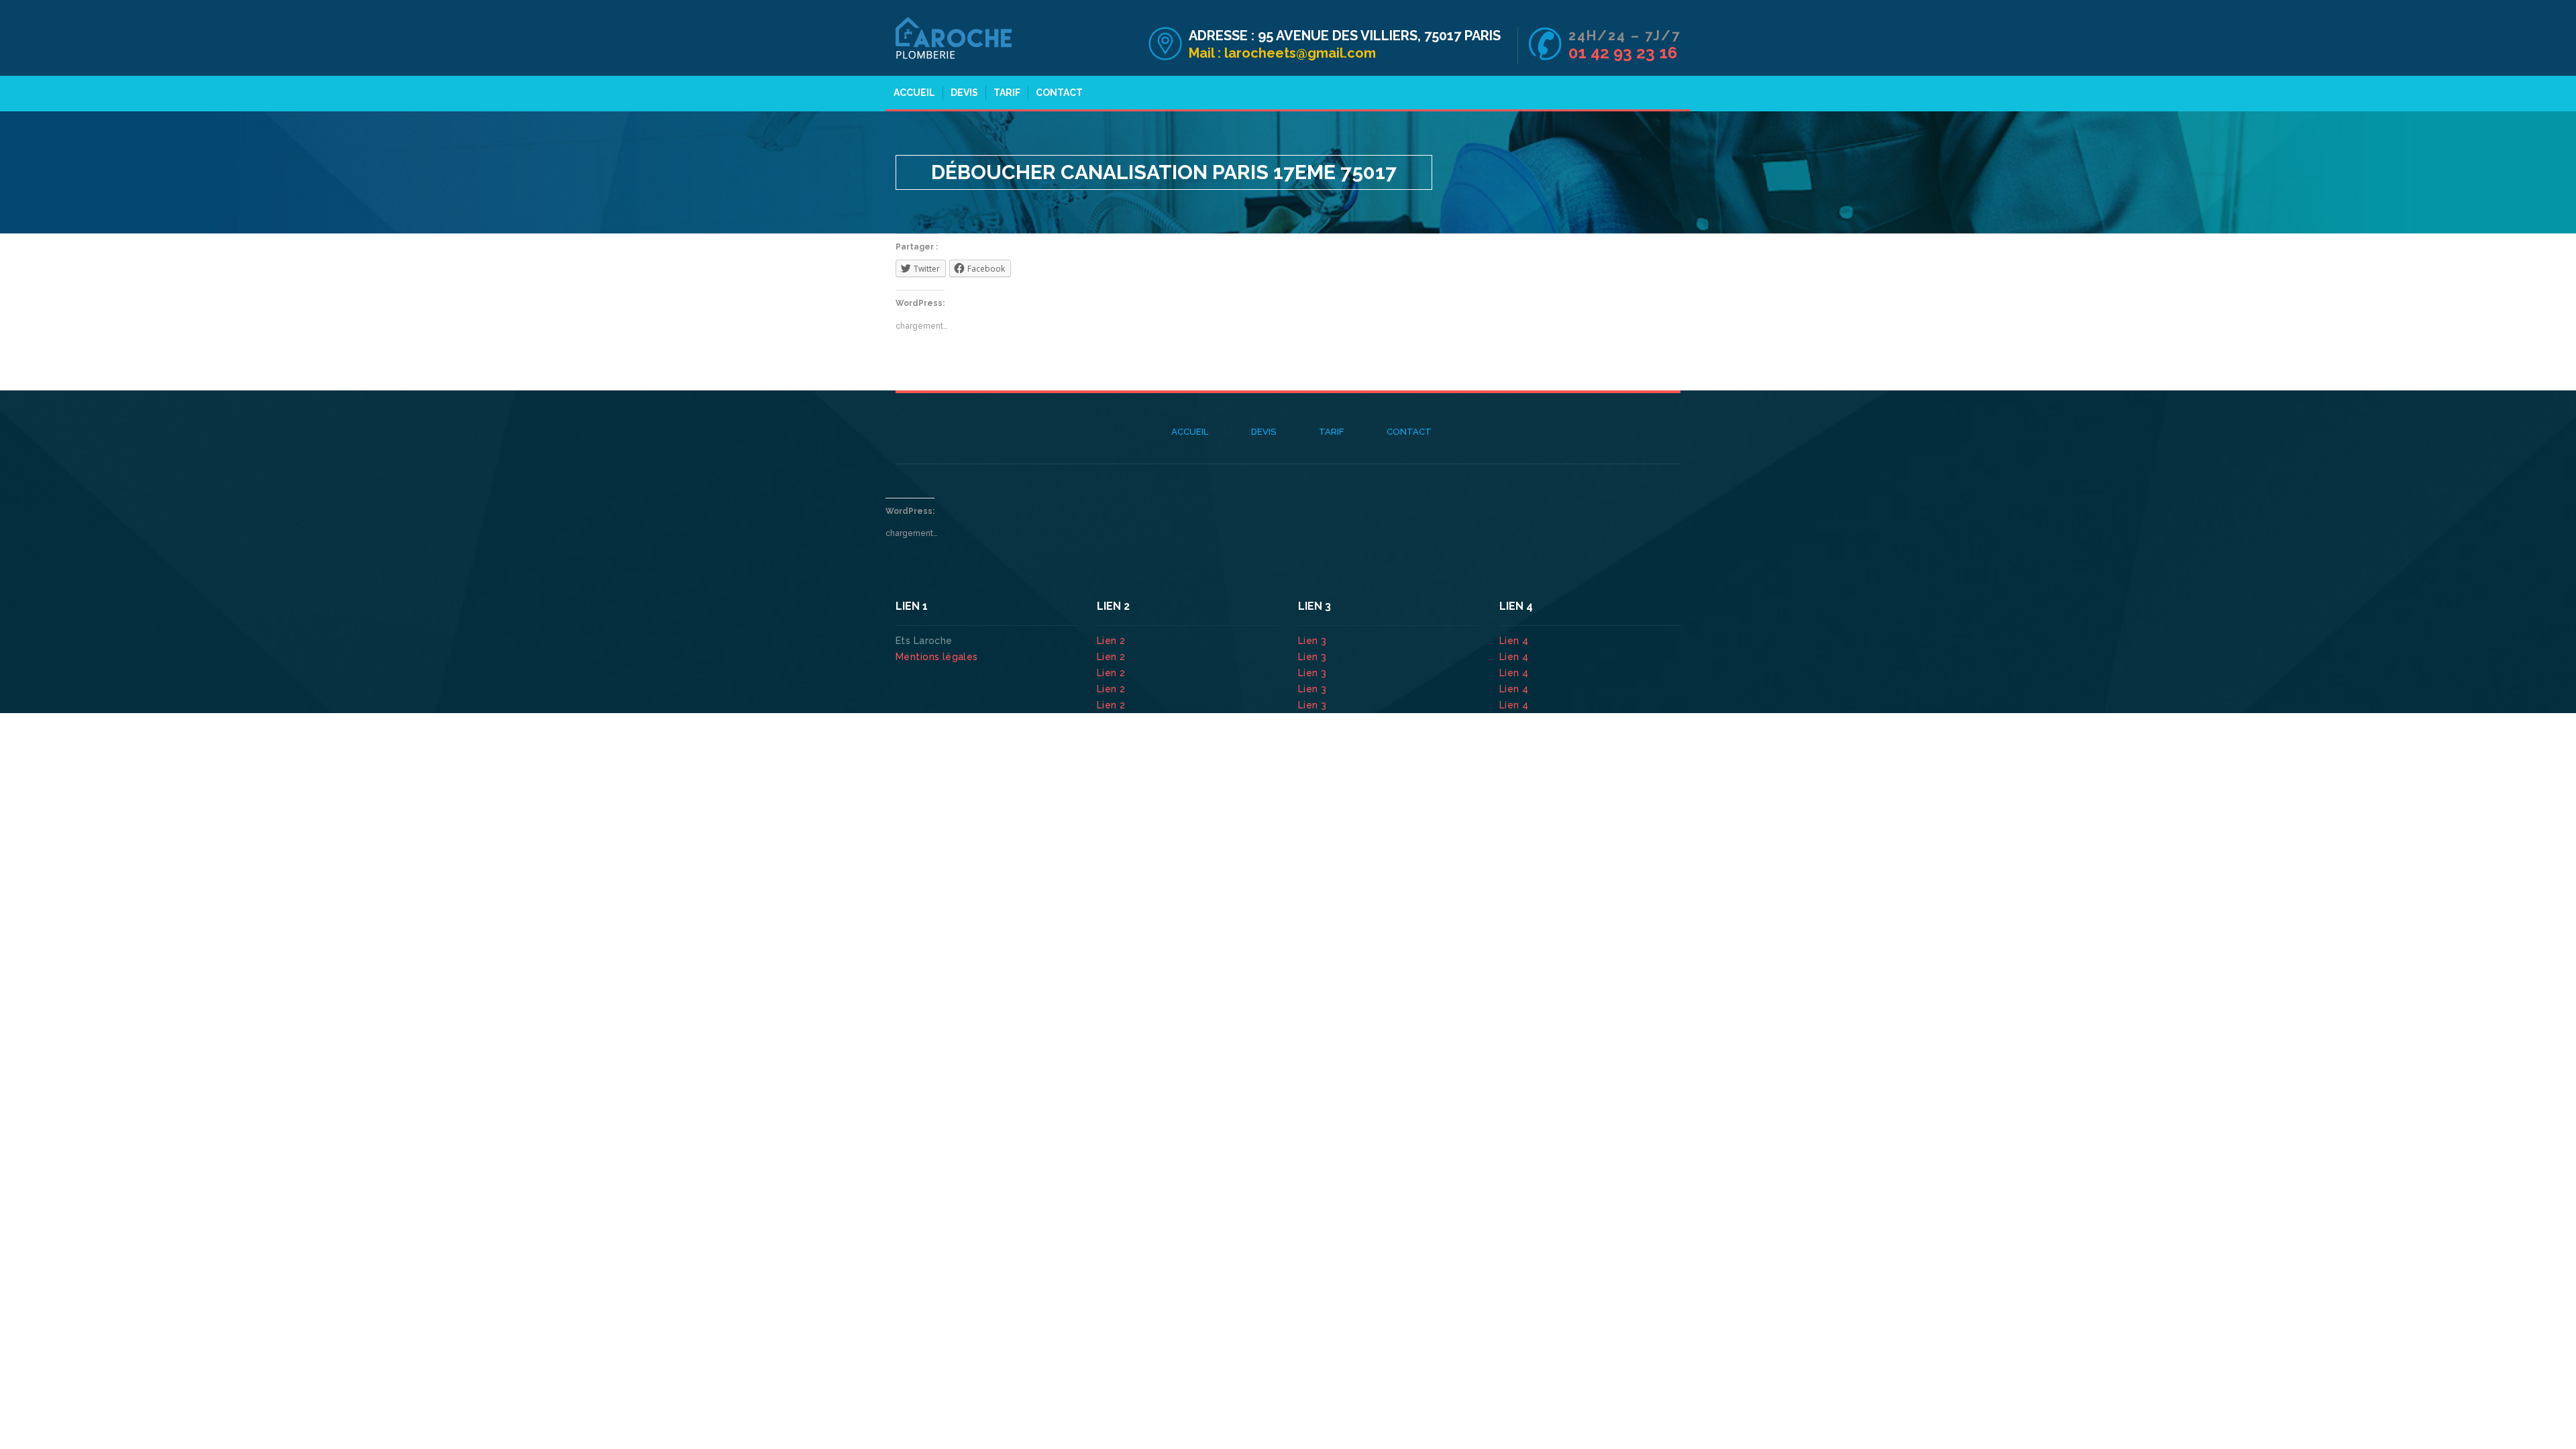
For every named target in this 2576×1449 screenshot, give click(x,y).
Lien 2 (1113, 641)
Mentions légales (937, 657)
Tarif (1007, 93)
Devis (964, 93)
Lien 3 (1314, 641)
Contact (1059, 93)
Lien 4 (1515, 641)
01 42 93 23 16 (1623, 53)
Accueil (914, 93)
